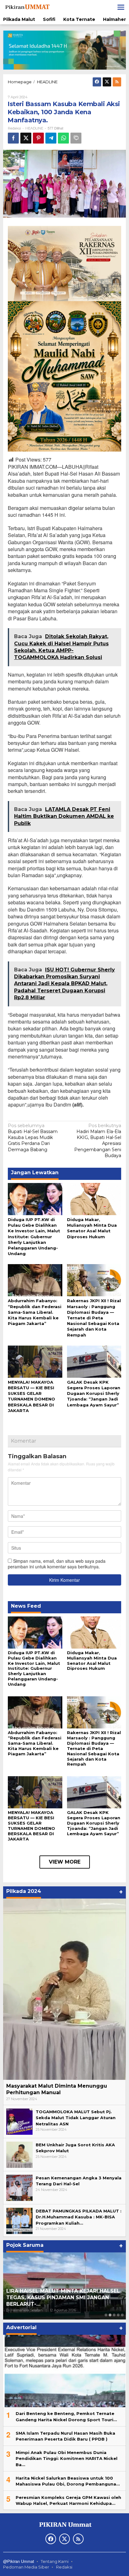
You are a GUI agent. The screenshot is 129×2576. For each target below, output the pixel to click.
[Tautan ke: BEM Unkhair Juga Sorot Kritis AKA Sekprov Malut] (19, 2154)
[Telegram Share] (51, 138)
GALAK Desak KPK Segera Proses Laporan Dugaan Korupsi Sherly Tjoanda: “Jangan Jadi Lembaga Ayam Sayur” (94, 1393)
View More (65, 1862)
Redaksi (64, 2567)
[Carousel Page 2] (110, 2315)
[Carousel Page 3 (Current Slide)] (114, 2315)
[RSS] (117, 82)
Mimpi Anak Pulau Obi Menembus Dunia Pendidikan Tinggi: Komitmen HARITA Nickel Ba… (67, 2458)
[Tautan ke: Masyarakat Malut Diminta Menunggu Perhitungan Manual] (64, 1989)
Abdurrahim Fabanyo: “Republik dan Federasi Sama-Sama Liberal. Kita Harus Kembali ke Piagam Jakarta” (35, 1312)
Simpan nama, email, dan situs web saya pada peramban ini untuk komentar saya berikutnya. (57, 1564)
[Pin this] (38, 138)
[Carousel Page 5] (122, 2315)
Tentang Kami (55, 2561)
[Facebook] (97, 82)
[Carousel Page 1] (106, 2315)
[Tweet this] (26, 138)
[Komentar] (76, 138)
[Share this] (13, 138)
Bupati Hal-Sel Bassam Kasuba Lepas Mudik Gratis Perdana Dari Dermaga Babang (33, 1138)
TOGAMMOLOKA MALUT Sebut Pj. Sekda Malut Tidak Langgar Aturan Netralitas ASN (76, 2118)
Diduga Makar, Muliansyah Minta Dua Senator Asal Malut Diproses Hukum (92, 1661)
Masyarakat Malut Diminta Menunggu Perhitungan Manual (57, 2089)
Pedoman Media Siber (26, 2567)
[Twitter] (107, 82)
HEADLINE (34, 128)
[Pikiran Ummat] (27, 7)
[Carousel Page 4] (118, 2315)
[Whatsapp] (63, 138)
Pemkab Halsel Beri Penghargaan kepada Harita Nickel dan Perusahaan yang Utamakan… (62, 2297)
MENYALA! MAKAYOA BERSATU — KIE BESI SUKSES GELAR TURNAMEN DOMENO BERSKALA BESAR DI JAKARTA (31, 1826)
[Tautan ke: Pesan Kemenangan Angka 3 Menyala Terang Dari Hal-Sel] (19, 2187)
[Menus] (121, 7)
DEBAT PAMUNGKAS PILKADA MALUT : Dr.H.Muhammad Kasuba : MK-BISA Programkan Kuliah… (79, 2217)
